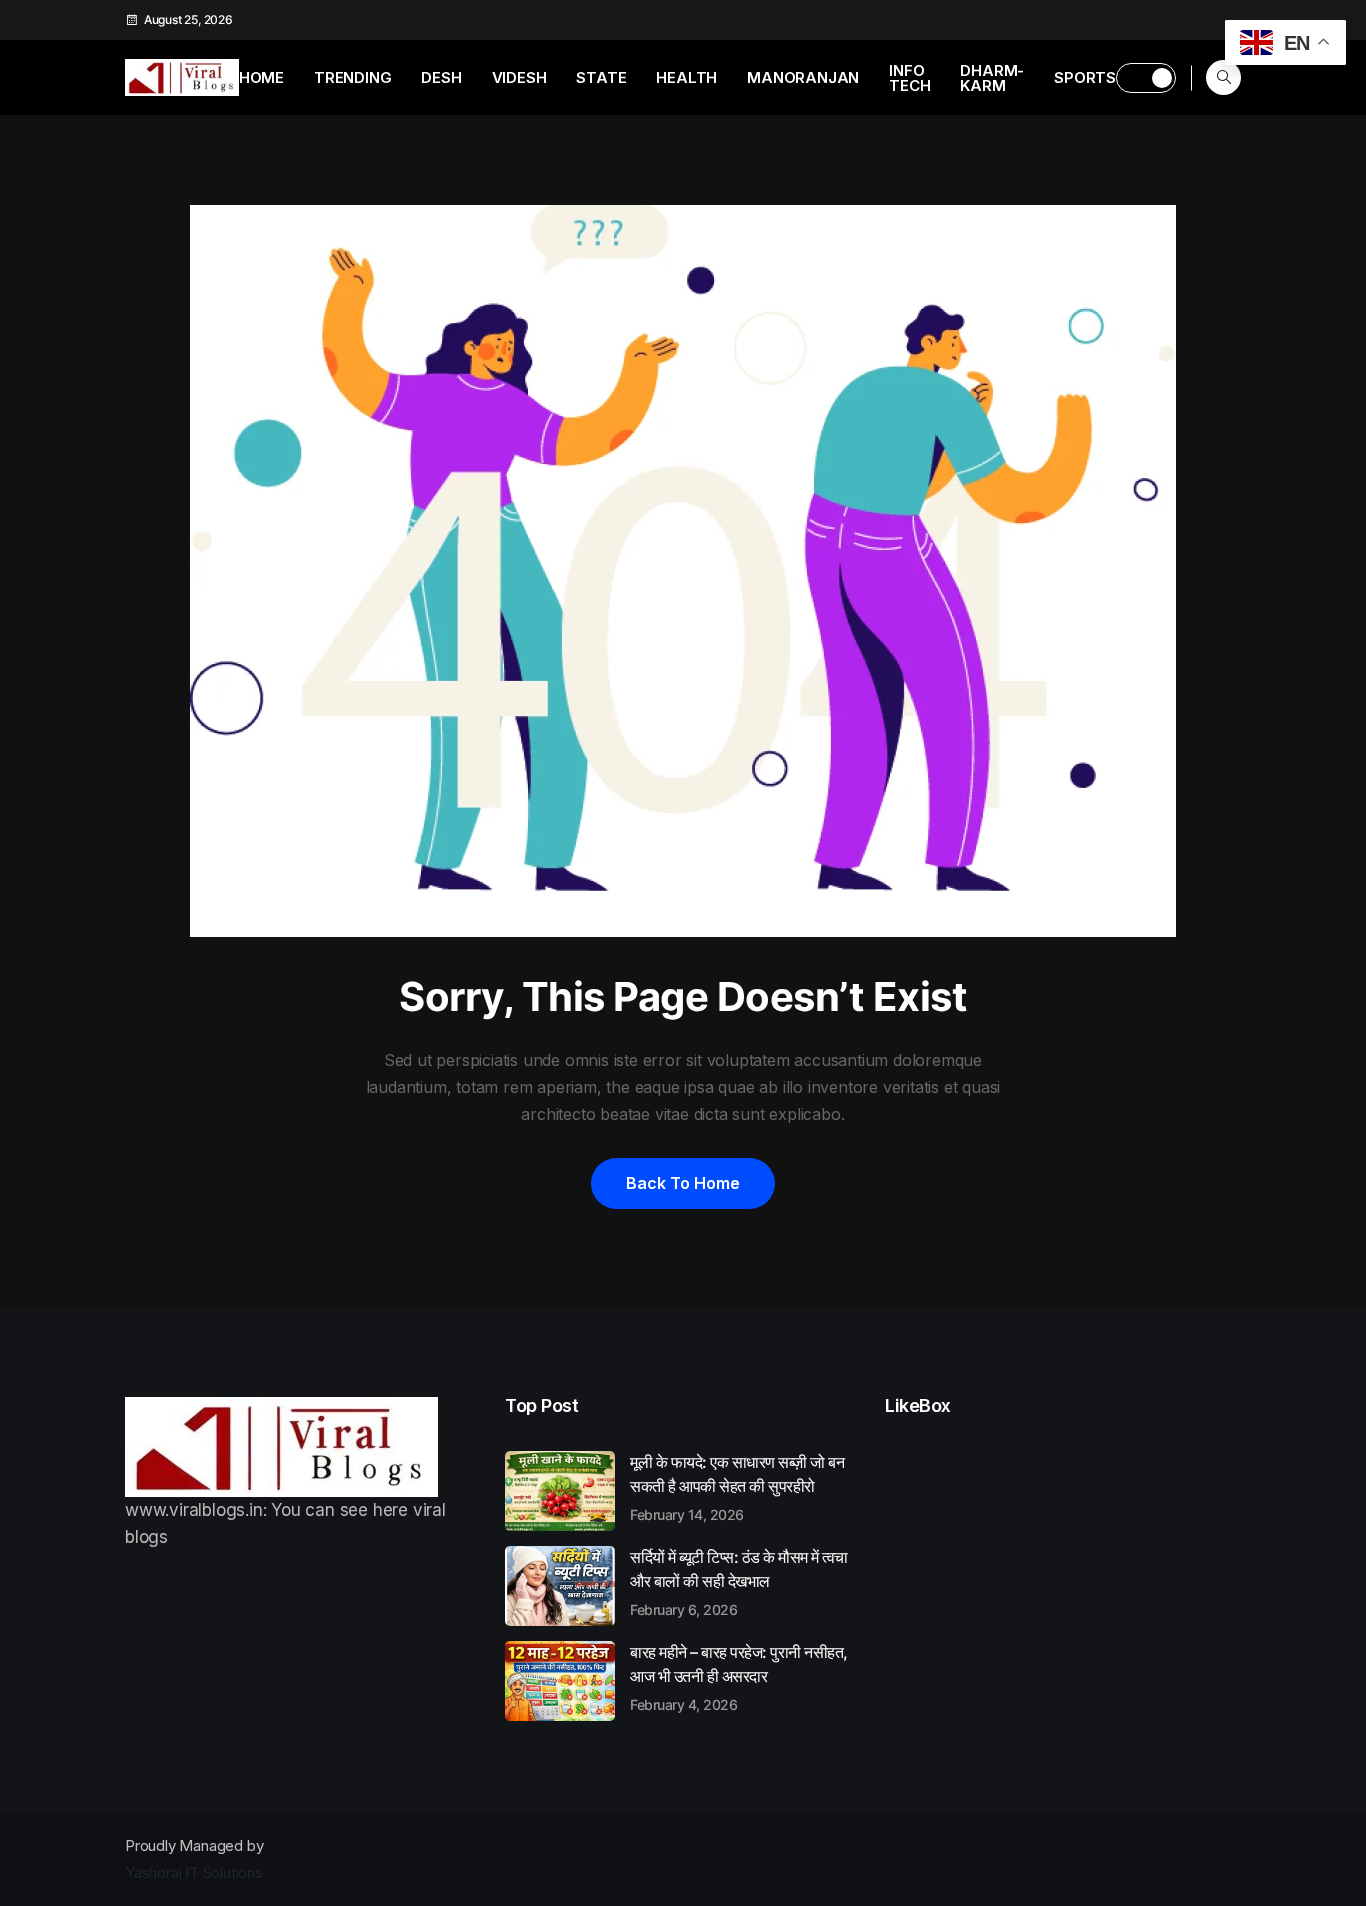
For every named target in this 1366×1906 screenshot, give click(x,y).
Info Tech (909, 78)
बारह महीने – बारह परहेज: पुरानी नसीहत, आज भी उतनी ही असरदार (739, 1677)
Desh (441, 77)
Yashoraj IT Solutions (194, 1872)
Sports (1085, 77)
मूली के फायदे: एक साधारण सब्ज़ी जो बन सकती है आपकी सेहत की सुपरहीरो (737, 1487)
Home (261, 77)
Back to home (683, 1183)
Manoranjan (803, 77)
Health (686, 77)
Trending (352, 77)
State (601, 77)
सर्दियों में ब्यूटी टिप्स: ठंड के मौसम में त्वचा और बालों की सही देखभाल (739, 1582)
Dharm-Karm (992, 78)
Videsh (519, 77)
